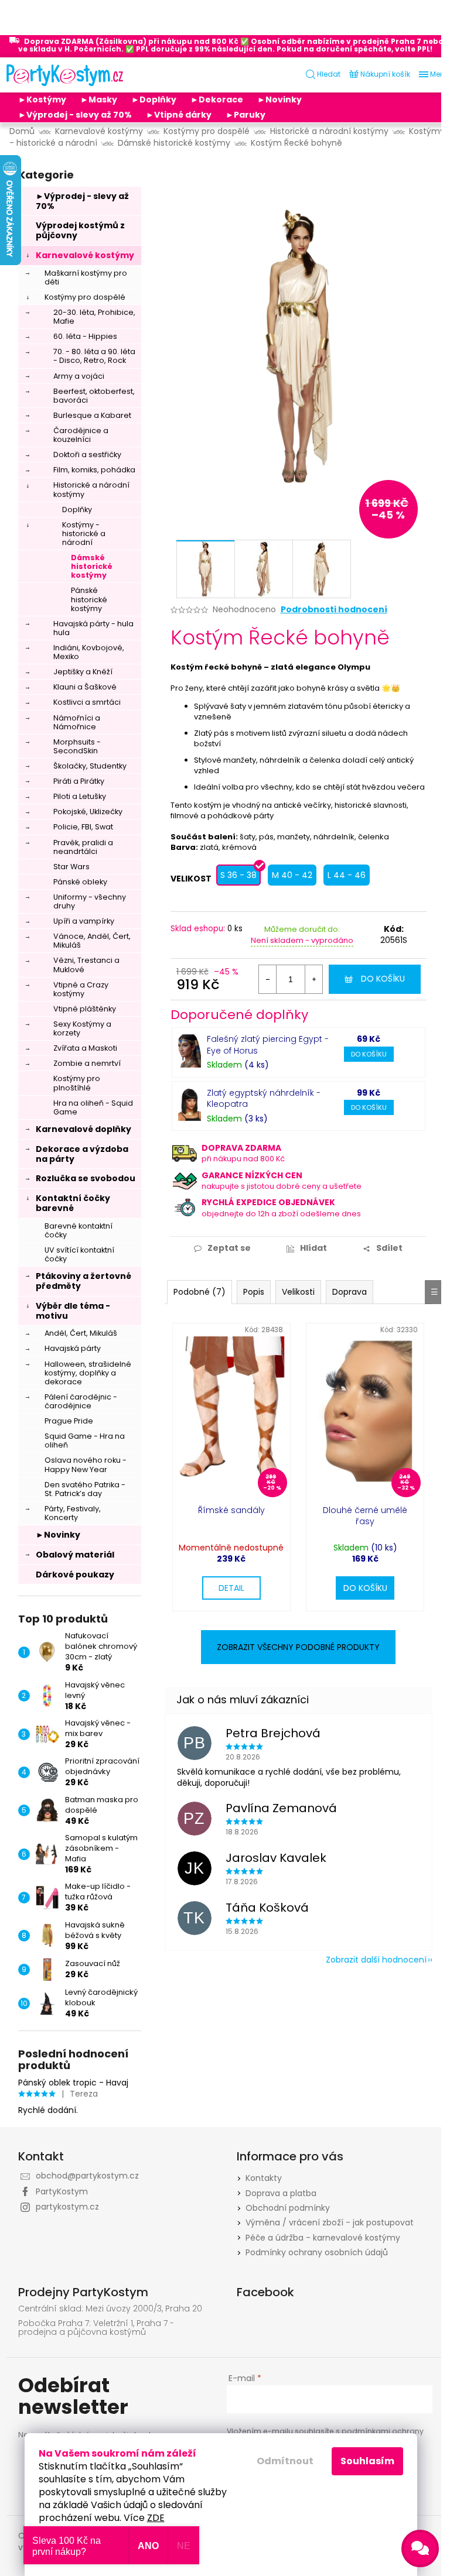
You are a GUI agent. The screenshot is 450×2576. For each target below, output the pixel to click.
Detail (231, 1588)
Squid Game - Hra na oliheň (85, 1440)
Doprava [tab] (350, 1292)
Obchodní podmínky (288, 2208)
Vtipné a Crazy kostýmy (81, 989)
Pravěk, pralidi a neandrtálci (83, 847)
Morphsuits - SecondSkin (77, 746)
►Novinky (279, 100)
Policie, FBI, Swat (83, 827)
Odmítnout (285, 2461)
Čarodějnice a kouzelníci (81, 435)
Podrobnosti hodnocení (334, 610)
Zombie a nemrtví (87, 1063)
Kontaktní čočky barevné (73, 1203)
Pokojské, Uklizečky (88, 812)
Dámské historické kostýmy (92, 566)
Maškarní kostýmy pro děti (86, 277)
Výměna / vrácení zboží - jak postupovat (330, 2222)
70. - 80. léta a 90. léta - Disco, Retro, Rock (94, 356)
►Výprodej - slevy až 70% (75, 115)
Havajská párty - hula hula (93, 628)
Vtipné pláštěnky (85, 1009)
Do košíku (383, 979)
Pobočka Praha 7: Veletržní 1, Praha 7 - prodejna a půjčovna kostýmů (96, 2328)
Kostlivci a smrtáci (87, 702)
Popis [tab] (254, 1292)
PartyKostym (62, 2191)
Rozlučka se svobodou (86, 1178)
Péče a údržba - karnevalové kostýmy (323, 2238)
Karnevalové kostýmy (85, 255)
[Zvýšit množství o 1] (313, 979)
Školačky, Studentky (90, 766)
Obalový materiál (75, 1555)
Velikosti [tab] (298, 1292)
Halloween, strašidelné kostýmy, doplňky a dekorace (88, 1373)
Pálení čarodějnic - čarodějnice (81, 1401)
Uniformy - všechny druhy (90, 901)
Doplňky (77, 510)
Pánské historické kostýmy (89, 599)
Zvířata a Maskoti (85, 1048)
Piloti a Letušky (80, 796)
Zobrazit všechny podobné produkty (298, 1647)
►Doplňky (154, 100)
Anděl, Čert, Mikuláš (81, 1333)
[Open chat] (420, 2548)
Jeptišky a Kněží (83, 672)
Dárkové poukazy (75, 1575)
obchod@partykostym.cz (87, 2176)
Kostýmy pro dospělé (85, 297)
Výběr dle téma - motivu (73, 1311)
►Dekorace (217, 100)
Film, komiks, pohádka (94, 470)
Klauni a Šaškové (85, 687)
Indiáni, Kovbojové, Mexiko (89, 652)
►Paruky (246, 115)
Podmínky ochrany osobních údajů (317, 2252)
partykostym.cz (67, 2207)
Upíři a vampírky (84, 921)
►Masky (99, 100)
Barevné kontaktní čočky (79, 1230)
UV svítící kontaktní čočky (79, 1254)
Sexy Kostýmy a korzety (82, 1028)
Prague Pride (69, 1421)
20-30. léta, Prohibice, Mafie (94, 317)
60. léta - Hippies (85, 336)
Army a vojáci (79, 376)
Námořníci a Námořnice (77, 722)
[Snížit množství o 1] (268, 979)
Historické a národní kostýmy (91, 489)
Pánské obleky (80, 882)
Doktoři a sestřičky (87, 455)
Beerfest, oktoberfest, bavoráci (94, 396)
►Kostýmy (42, 100)
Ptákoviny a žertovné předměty (83, 1281)
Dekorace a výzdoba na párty (82, 1154)
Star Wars (71, 867)
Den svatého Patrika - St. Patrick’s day (85, 1489)
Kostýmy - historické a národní (84, 534)
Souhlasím (367, 2461)
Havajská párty (73, 1348)
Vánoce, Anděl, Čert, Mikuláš (92, 941)
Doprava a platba (281, 2193)
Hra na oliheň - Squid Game (93, 1107)
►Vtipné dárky (179, 115)
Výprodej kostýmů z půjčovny (80, 230)
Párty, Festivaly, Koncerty (73, 1513)
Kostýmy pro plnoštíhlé (77, 1083)
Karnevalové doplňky (83, 1129)
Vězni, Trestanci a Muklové (86, 965)
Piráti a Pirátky (79, 781)
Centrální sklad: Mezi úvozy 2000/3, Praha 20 (110, 2309)
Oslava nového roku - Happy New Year (86, 1464)
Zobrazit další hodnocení (376, 1960)
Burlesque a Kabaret (92, 415)
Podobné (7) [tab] (200, 1292)
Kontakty (264, 2178)
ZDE (156, 2518)
